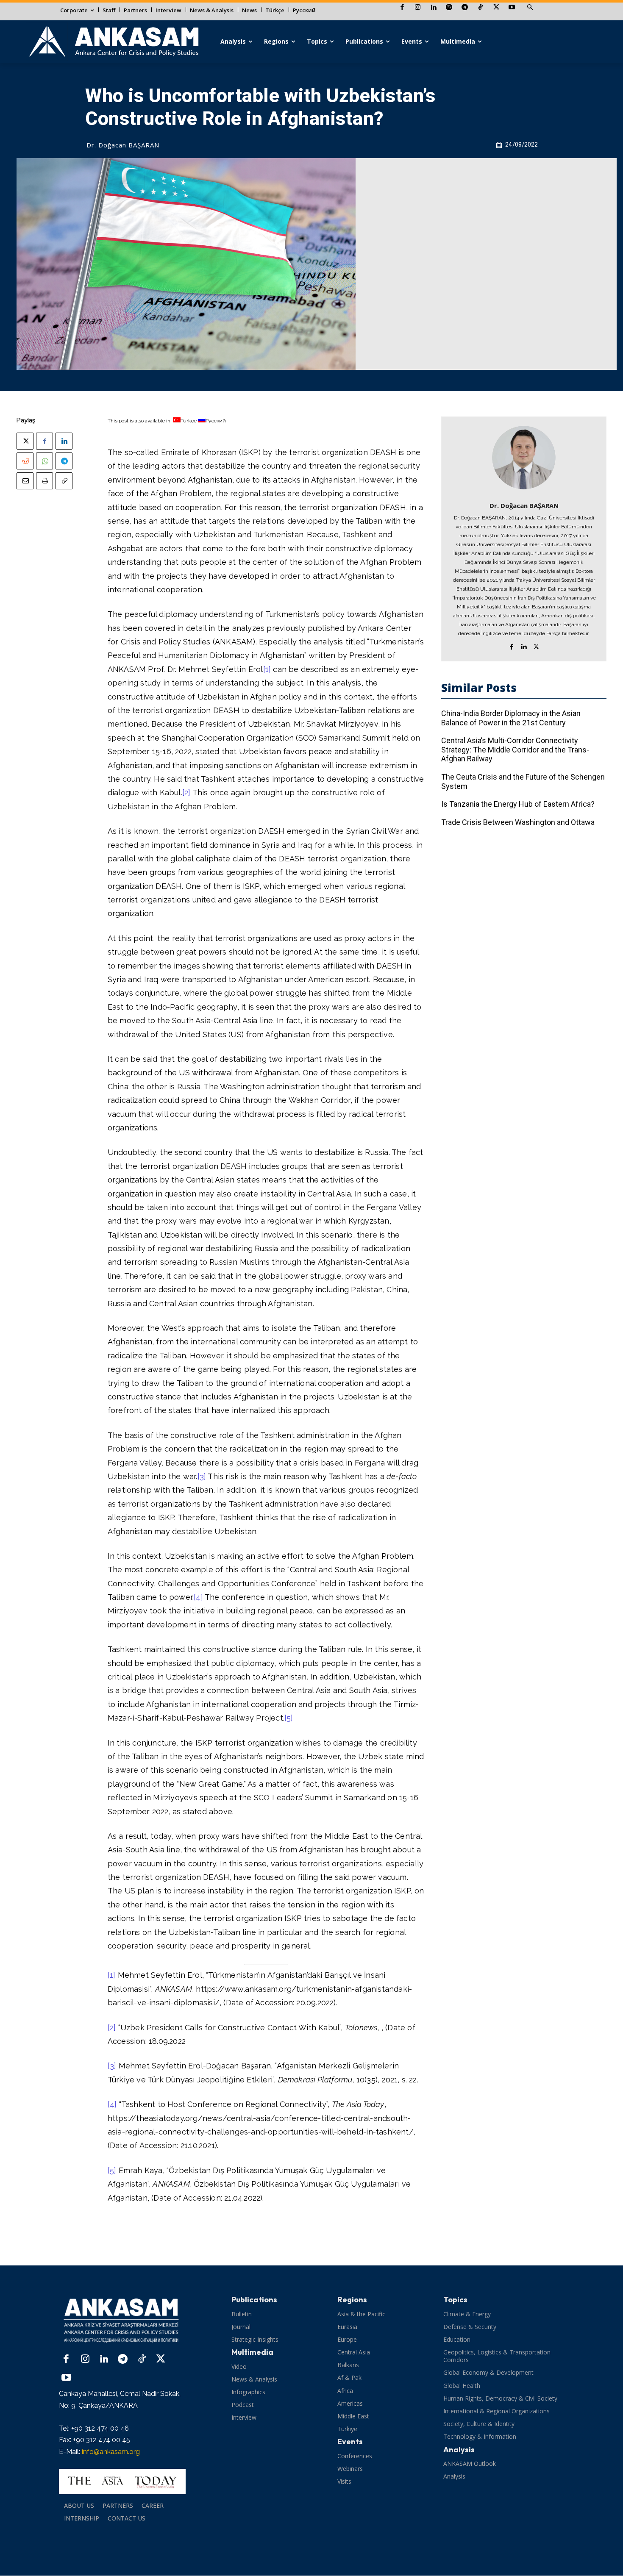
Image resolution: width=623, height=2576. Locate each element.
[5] (289, 1718)
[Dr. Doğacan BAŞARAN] (524, 458)
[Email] (25, 481)
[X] (496, 8)
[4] (198, 1597)
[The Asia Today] (122, 2482)
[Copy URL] (64, 481)
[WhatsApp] (44, 461)
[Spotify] (449, 8)
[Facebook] (402, 8)
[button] (530, 8)
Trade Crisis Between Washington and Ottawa (518, 822)
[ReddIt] (25, 461)
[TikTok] (480, 8)
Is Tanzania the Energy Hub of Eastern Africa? (518, 804)
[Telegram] (465, 8)
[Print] (44, 481)
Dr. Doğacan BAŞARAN (123, 145)
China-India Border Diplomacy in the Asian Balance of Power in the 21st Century (511, 718)
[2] (186, 793)
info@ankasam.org (111, 2452)
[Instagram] (418, 8)
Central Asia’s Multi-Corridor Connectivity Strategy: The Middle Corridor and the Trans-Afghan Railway (515, 749)
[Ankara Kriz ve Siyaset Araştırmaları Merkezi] (113, 42)
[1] (267, 669)
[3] (202, 1476)
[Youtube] (512, 8)
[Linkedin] (433, 8)
